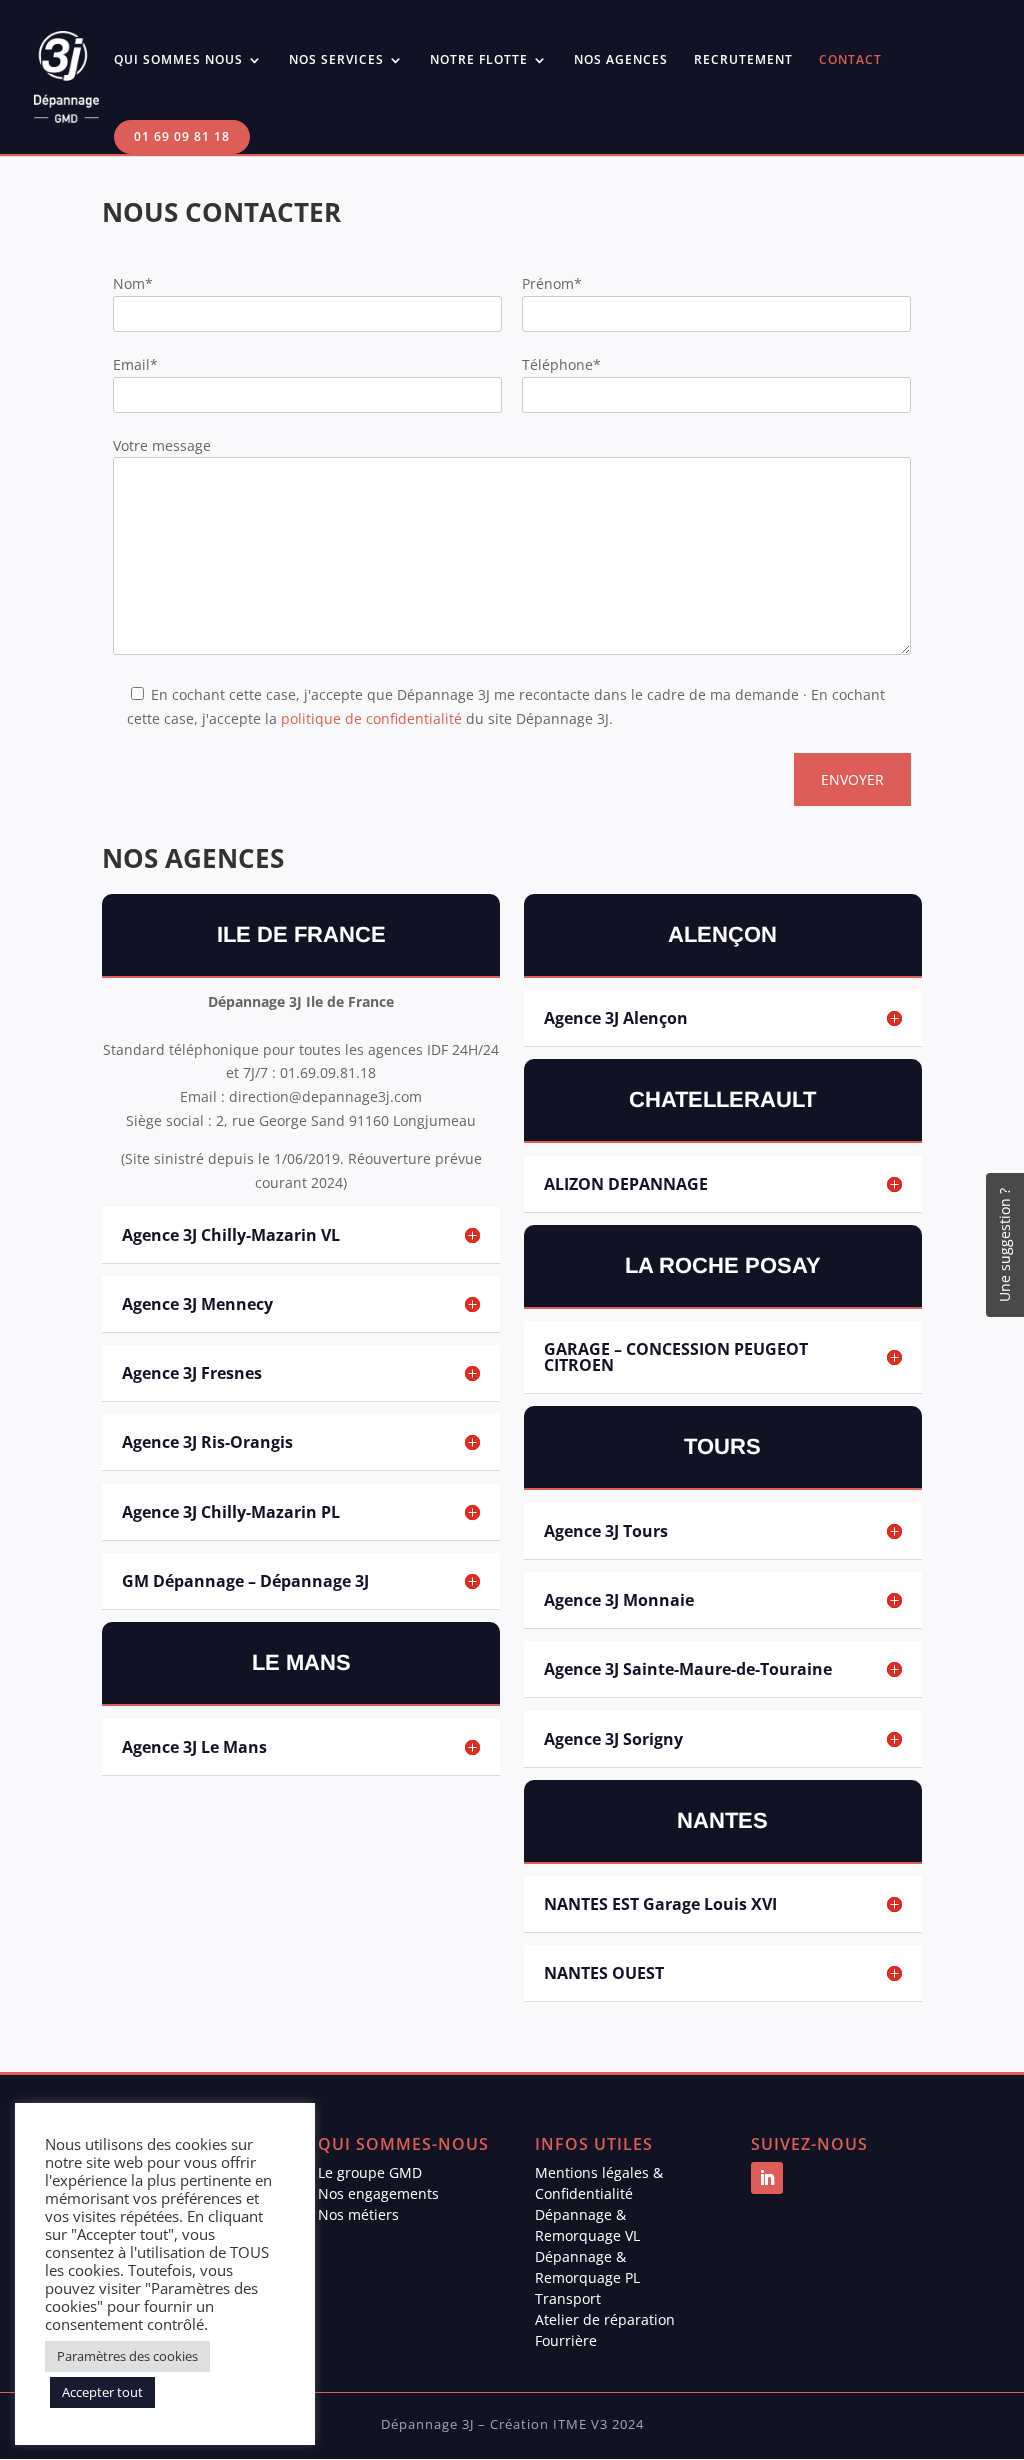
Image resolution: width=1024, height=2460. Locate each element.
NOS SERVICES (336, 60)
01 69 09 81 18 (182, 136)
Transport (568, 2298)
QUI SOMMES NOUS (178, 60)
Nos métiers (358, 2214)
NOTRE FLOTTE (479, 60)
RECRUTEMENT (743, 60)
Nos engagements (378, 2193)
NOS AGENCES (621, 60)
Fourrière (566, 2340)
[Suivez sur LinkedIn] (767, 2178)
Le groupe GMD (370, 2172)
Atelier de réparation (605, 2319)
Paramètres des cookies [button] (127, 2356)
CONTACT (850, 60)
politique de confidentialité (371, 718)
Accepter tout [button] (102, 2392)
